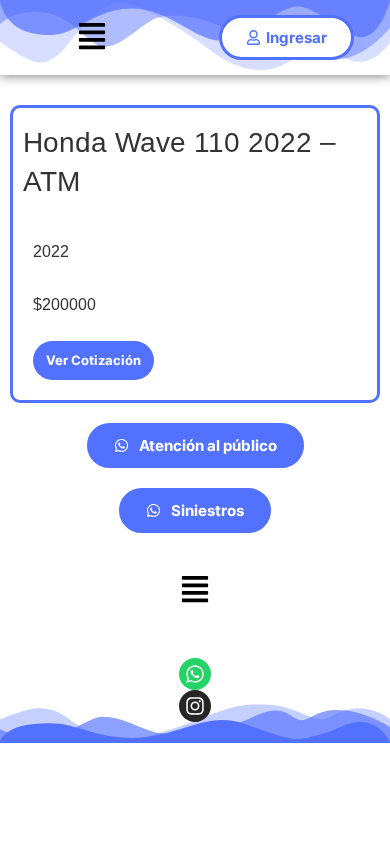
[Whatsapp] (195, 674)
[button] (91, 37)
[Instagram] (195, 706)
